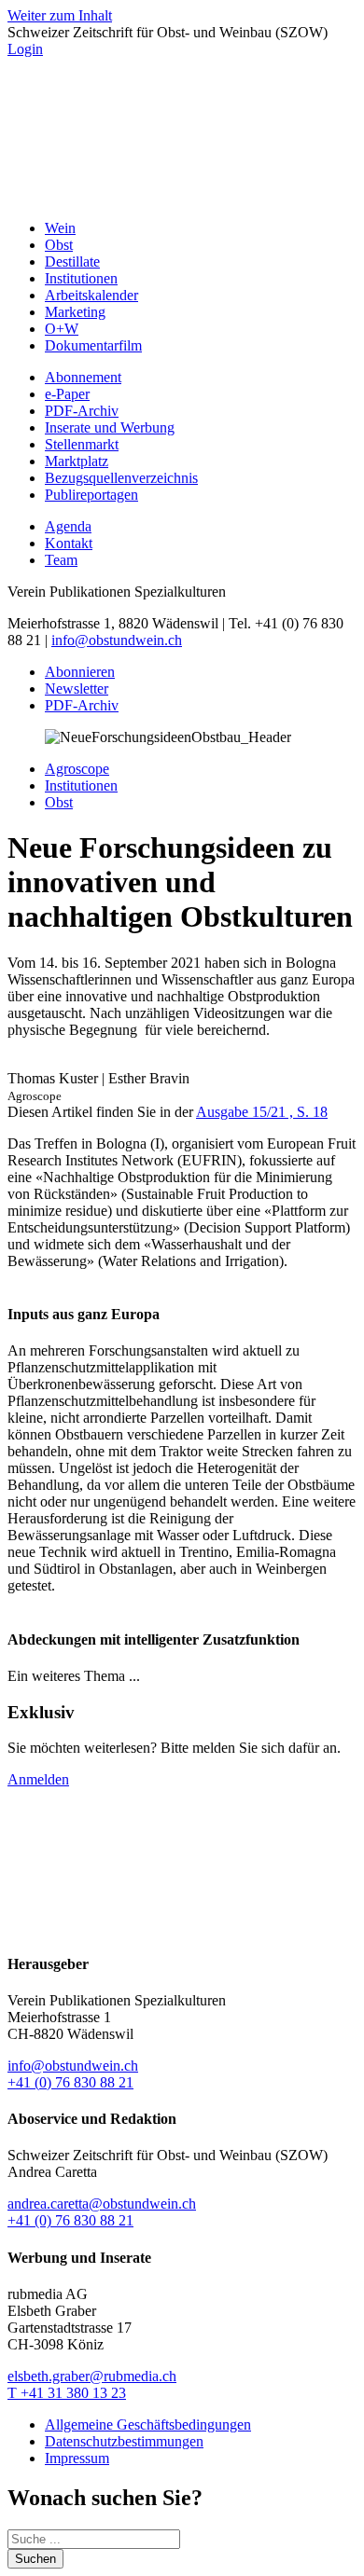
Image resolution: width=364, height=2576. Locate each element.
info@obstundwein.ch (117, 640)
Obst (59, 245)
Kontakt (69, 543)
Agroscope (77, 769)
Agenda (68, 526)
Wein (60, 228)
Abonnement (83, 377)
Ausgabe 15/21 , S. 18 (262, 1112)
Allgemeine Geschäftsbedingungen (148, 2424)
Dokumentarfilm (93, 345)
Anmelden (38, 1779)
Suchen (35, 2559)
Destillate (72, 262)
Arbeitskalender (91, 295)
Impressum (77, 2458)
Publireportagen (91, 495)
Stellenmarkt (82, 444)
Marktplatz (77, 461)
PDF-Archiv (82, 411)
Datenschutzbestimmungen (124, 2441)
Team (61, 560)
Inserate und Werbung (110, 427)
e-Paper (67, 394)
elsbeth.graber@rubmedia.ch (92, 2376)
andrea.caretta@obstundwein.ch (102, 2204)
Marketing (75, 312)
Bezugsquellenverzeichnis (121, 478)
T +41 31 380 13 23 (67, 2393)
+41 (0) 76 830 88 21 (70, 2082)
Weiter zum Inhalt (60, 15)
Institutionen (81, 278)
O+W (62, 329)
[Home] (182, 196)
